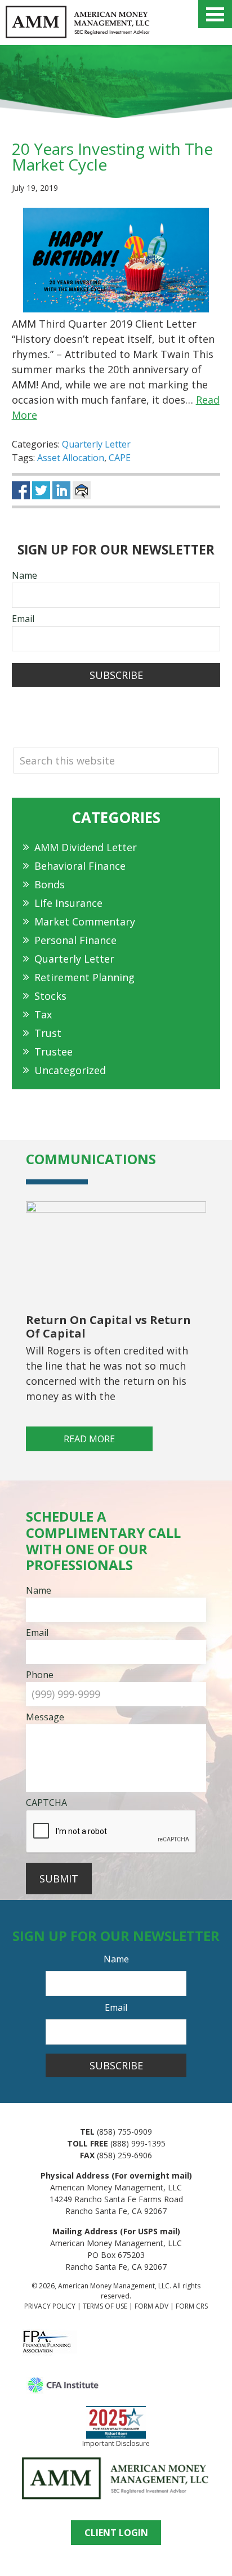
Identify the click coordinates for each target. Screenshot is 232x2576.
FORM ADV (151, 2306)
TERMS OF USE (105, 2306)
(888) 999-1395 (138, 2143)
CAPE (120, 458)
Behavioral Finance (80, 866)
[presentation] (111, 1832)
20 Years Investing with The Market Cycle (112, 156)
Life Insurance (68, 903)
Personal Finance (75, 940)
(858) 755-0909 (124, 2132)
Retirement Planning (84, 977)
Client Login (116, 2533)
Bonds (50, 884)
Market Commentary (85, 922)
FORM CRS (192, 2306)
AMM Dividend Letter (86, 847)
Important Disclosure (116, 2443)
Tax (43, 1014)
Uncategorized (70, 1070)
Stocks (50, 996)
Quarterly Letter (96, 444)
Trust (48, 1033)
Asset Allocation (71, 458)
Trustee (53, 1052)
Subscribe (116, 675)
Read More (89, 1439)
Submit (59, 1879)
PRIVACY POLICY (50, 2306)
